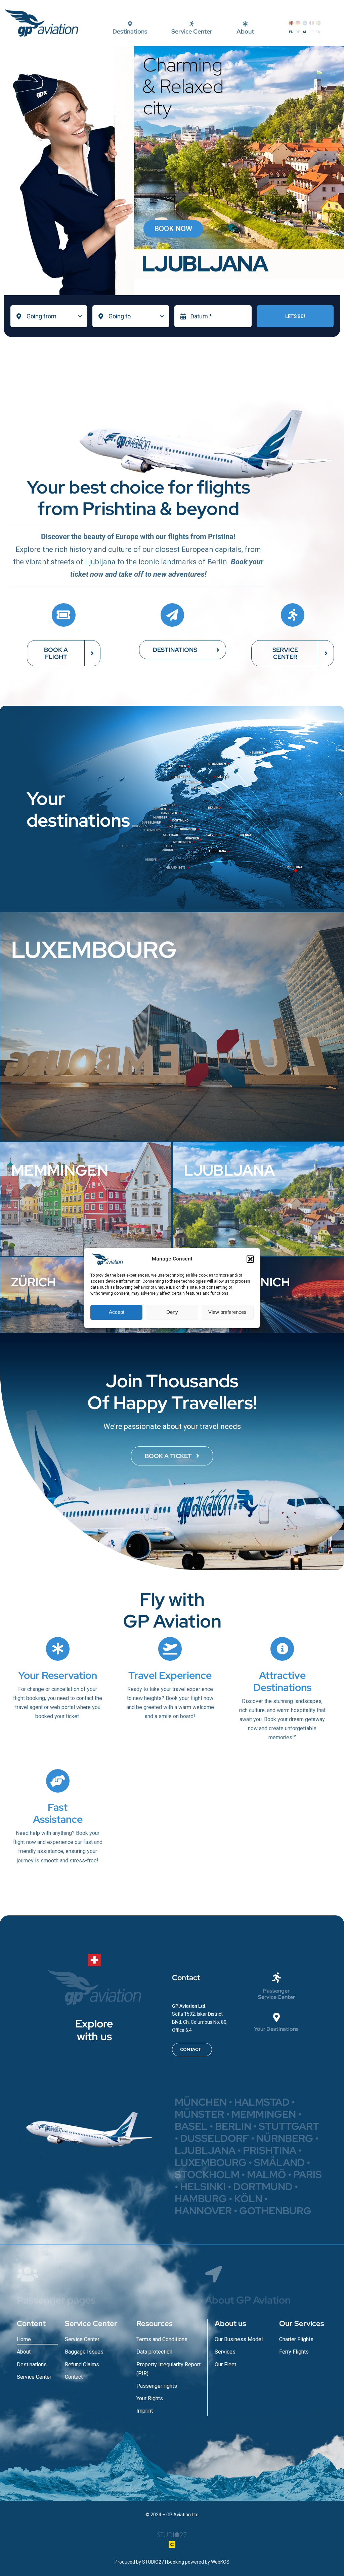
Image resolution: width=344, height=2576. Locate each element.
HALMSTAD (263, 2102)
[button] (250, 1259)
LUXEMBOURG (211, 2162)
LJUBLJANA (205, 2150)
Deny (172, 1312)
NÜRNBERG (285, 2138)
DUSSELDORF (214, 2138)
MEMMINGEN (264, 2114)
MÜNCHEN (201, 2102)
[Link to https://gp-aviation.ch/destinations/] (276, 2017)
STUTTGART (289, 2126)
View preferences (227, 1312)
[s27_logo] (172, 2531)
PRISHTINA (270, 2150)
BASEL (191, 2126)
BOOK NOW (173, 229)
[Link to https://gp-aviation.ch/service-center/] (276, 1978)
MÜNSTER (200, 2114)
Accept (117, 1312)
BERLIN (233, 2126)
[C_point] (172, 2544)
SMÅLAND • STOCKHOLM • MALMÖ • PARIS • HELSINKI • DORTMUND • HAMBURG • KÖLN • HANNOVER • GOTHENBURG (248, 2186)
